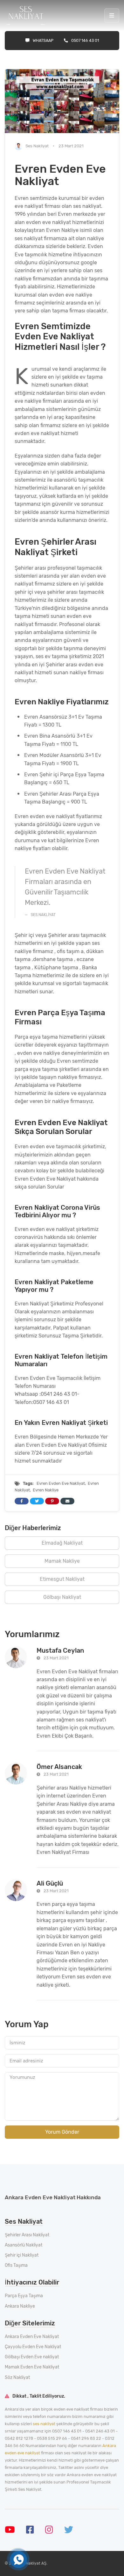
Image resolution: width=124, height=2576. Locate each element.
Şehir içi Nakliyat (22, 2255)
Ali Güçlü (50, 1883)
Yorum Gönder (62, 2132)
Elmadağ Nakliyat (62, 1543)
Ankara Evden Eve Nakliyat (32, 2337)
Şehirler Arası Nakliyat (27, 2235)
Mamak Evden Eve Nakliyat (32, 2367)
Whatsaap (43, 40)
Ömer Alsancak (59, 1767)
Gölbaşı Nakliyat (62, 1597)
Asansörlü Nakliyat (24, 2245)
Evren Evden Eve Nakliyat (61, 1483)
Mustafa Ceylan (60, 1650)
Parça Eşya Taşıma (24, 2296)
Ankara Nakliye (20, 2306)
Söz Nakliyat (17, 2377)
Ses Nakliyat (37, 146)
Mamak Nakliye (62, 1561)
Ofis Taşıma (16, 2265)
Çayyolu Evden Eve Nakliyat (33, 2347)
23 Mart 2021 (56, 1658)
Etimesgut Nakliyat (62, 1579)
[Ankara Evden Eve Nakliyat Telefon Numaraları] (18, 2560)
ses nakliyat (44, 2424)
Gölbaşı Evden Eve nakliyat (32, 2357)
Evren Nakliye (46, 1490)
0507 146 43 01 (85, 40)
